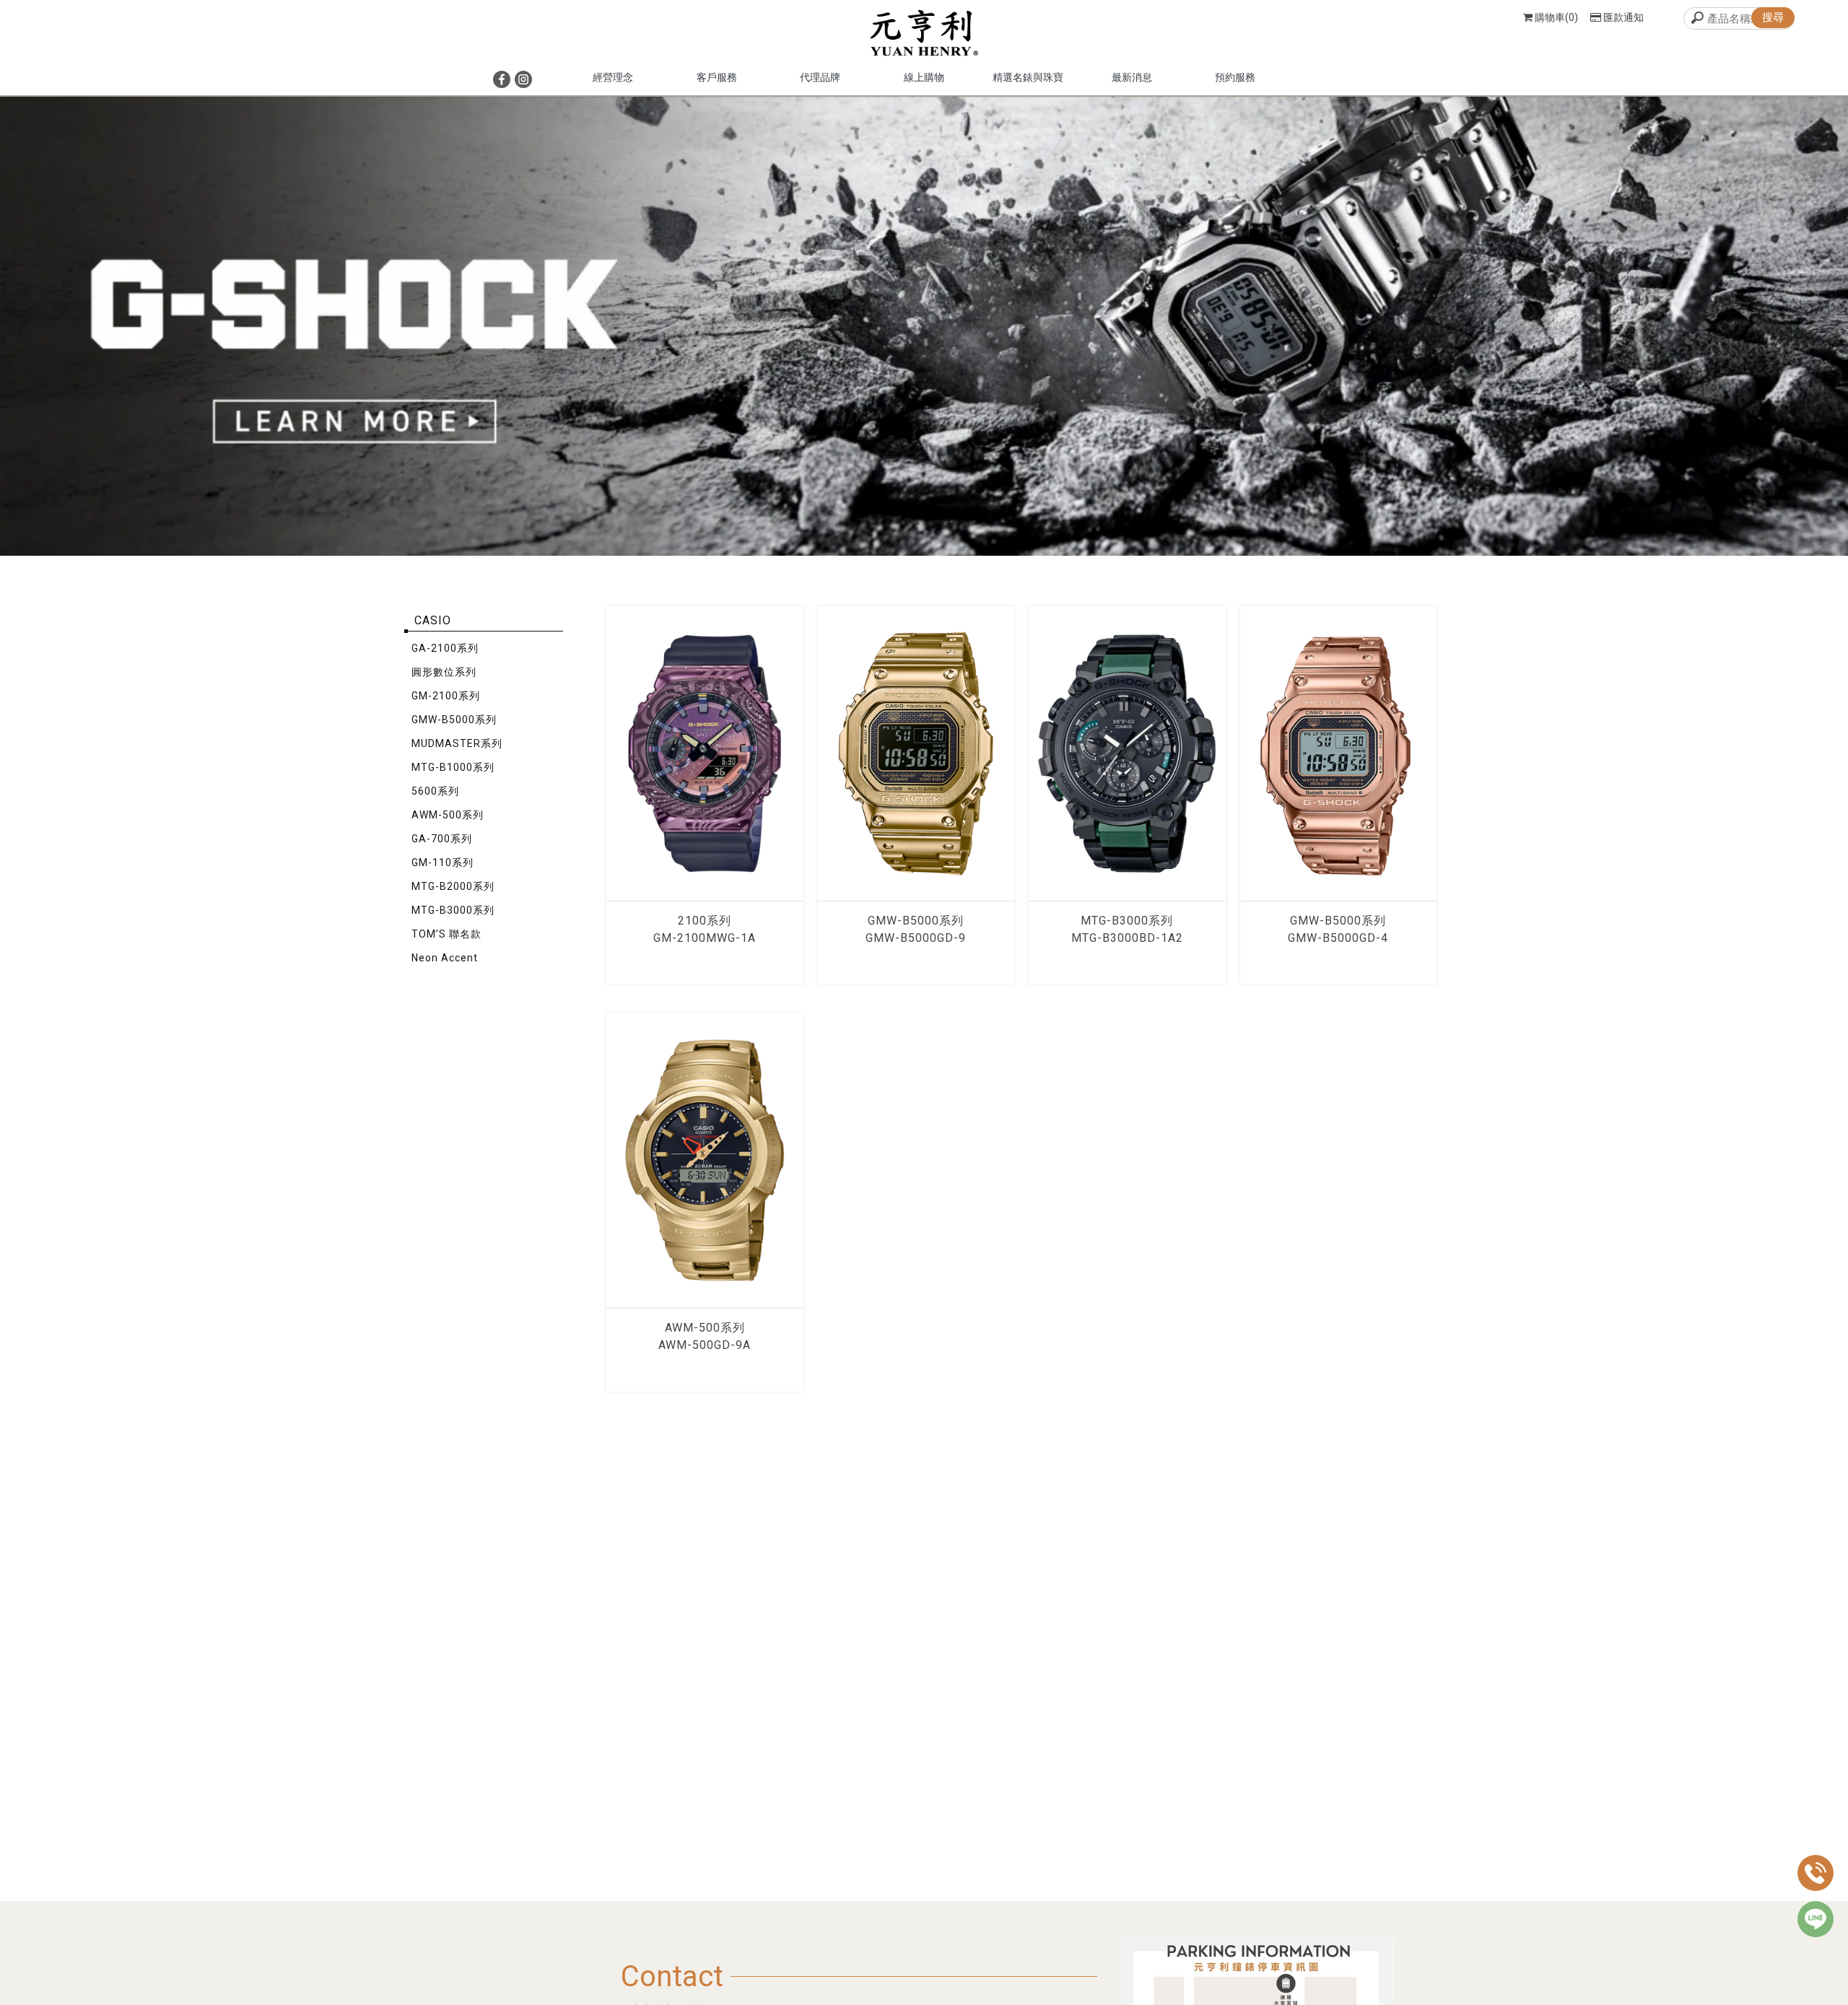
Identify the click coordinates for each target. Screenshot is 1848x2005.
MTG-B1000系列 (453, 767)
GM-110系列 (443, 862)
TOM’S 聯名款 (446, 934)
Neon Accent (445, 958)
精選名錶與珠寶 (1028, 77)
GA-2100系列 (445, 648)
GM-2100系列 (446, 696)
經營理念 (613, 77)
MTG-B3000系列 (453, 910)
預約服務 (1235, 77)
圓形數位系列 (444, 672)
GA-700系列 (442, 839)
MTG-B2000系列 (453, 886)
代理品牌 (820, 77)
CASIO (433, 620)
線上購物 (924, 77)
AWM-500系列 (448, 815)
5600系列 (435, 791)
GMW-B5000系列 (454, 720)
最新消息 (1132, 77)
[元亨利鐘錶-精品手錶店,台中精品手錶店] (924, 35)
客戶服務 (717, 77)
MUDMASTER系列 (457, 743)
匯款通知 (1623, 17)
